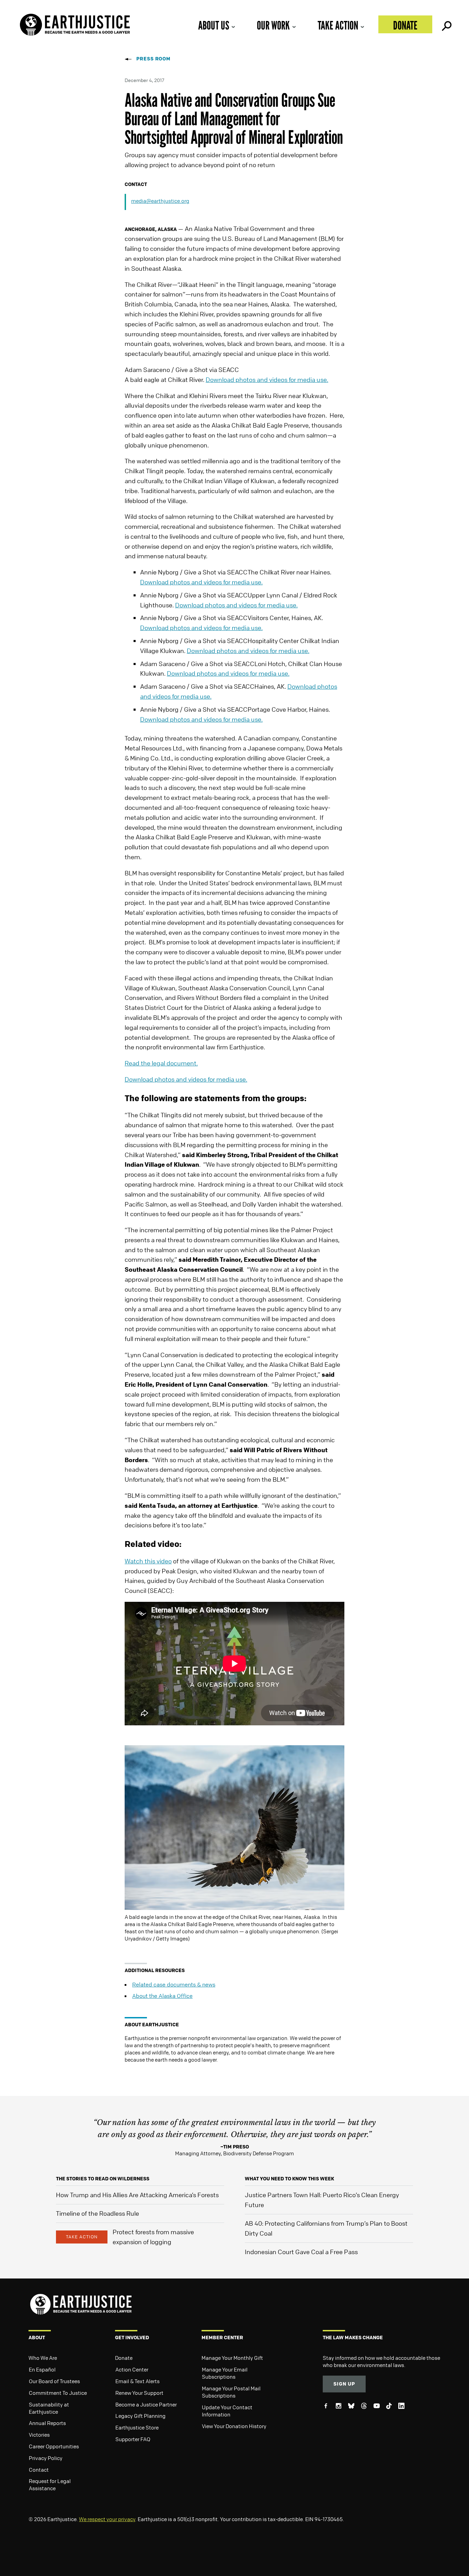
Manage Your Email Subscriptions (225, 2373)
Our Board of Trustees (54, 2381)
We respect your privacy (107, 2519)
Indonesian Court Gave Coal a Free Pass (301, 2252)
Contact (39, 2470)
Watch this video (148, 1561)
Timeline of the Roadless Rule (98, 2213)
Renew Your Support (139, 2393)
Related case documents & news (174, 1984)
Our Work (273, 25)
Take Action (338, 25)
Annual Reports (47, 2423)
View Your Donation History (234, 2426)
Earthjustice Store (137, 2427)
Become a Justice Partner (146, 2404)
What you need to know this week (289, 2178)
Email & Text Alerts (138, 2381)
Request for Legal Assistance (50, 2485)
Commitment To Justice (58, 2393)
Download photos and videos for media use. (267, 380)
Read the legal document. (161, 1063)
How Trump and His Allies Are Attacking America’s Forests (137, 2195)
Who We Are (43, 2358)
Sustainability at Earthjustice (49, 2408)
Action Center (132, 2369)
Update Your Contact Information (227, 2411)
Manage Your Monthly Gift (232, 2358)
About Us (214, 25)
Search (446, 24)
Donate (405, 25)
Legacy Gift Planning (140, 2416)
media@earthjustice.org (160, 201)
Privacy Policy (46, 2458)
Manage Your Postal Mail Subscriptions (231, 2392)
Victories (39, 2435)
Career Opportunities (54, 2446)
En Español (42, 2369)
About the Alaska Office (162, 1996)
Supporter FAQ (133, 2439)
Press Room (153, 59)
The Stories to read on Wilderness (103, 2178)
